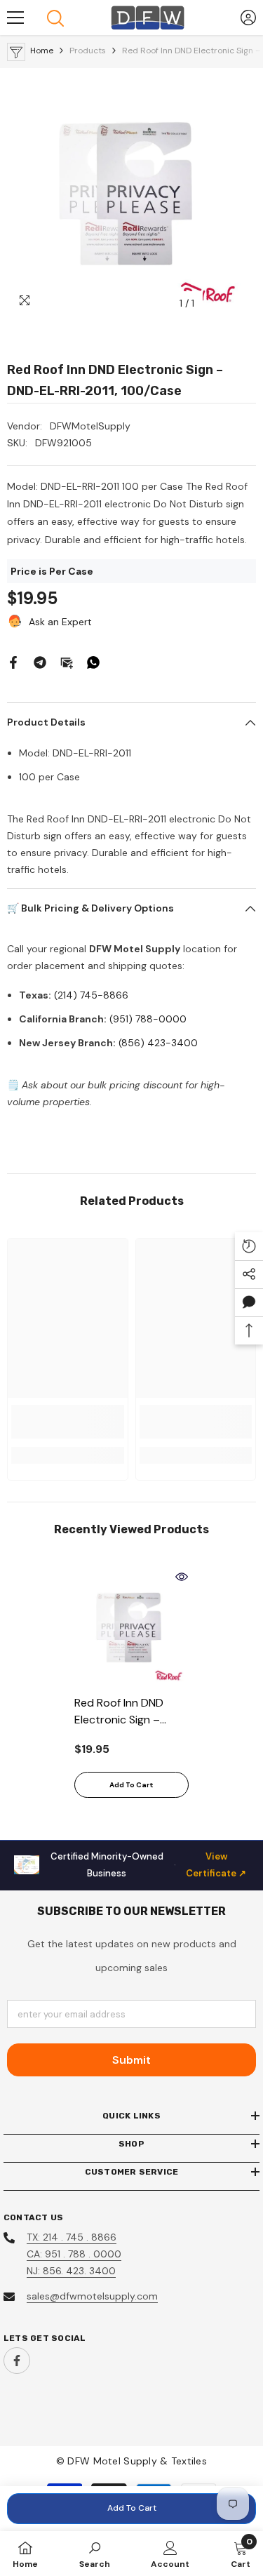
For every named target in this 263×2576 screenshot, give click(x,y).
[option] (131, 193)
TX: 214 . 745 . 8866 (72, 2237)
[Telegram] (40, 662)
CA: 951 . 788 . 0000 (74, 2254)
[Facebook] (13, 662)
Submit (131, 2060)
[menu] (15, 18)
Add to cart (132, 2508)
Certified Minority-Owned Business (149, 1865)
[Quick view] (182, 1577)
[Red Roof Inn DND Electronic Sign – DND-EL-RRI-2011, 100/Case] (131, 1627)
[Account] (248, 18)
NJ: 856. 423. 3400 (71, 2271)
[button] (249, 1302)
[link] (68, 1422)
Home (42, 51)
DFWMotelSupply (90, 426)
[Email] (67, 662)
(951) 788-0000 (148, 1019)
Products (88, 51)
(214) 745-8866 (91, 995)
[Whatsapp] (93, 662)
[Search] (55, 18)
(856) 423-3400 (158, 1043)
